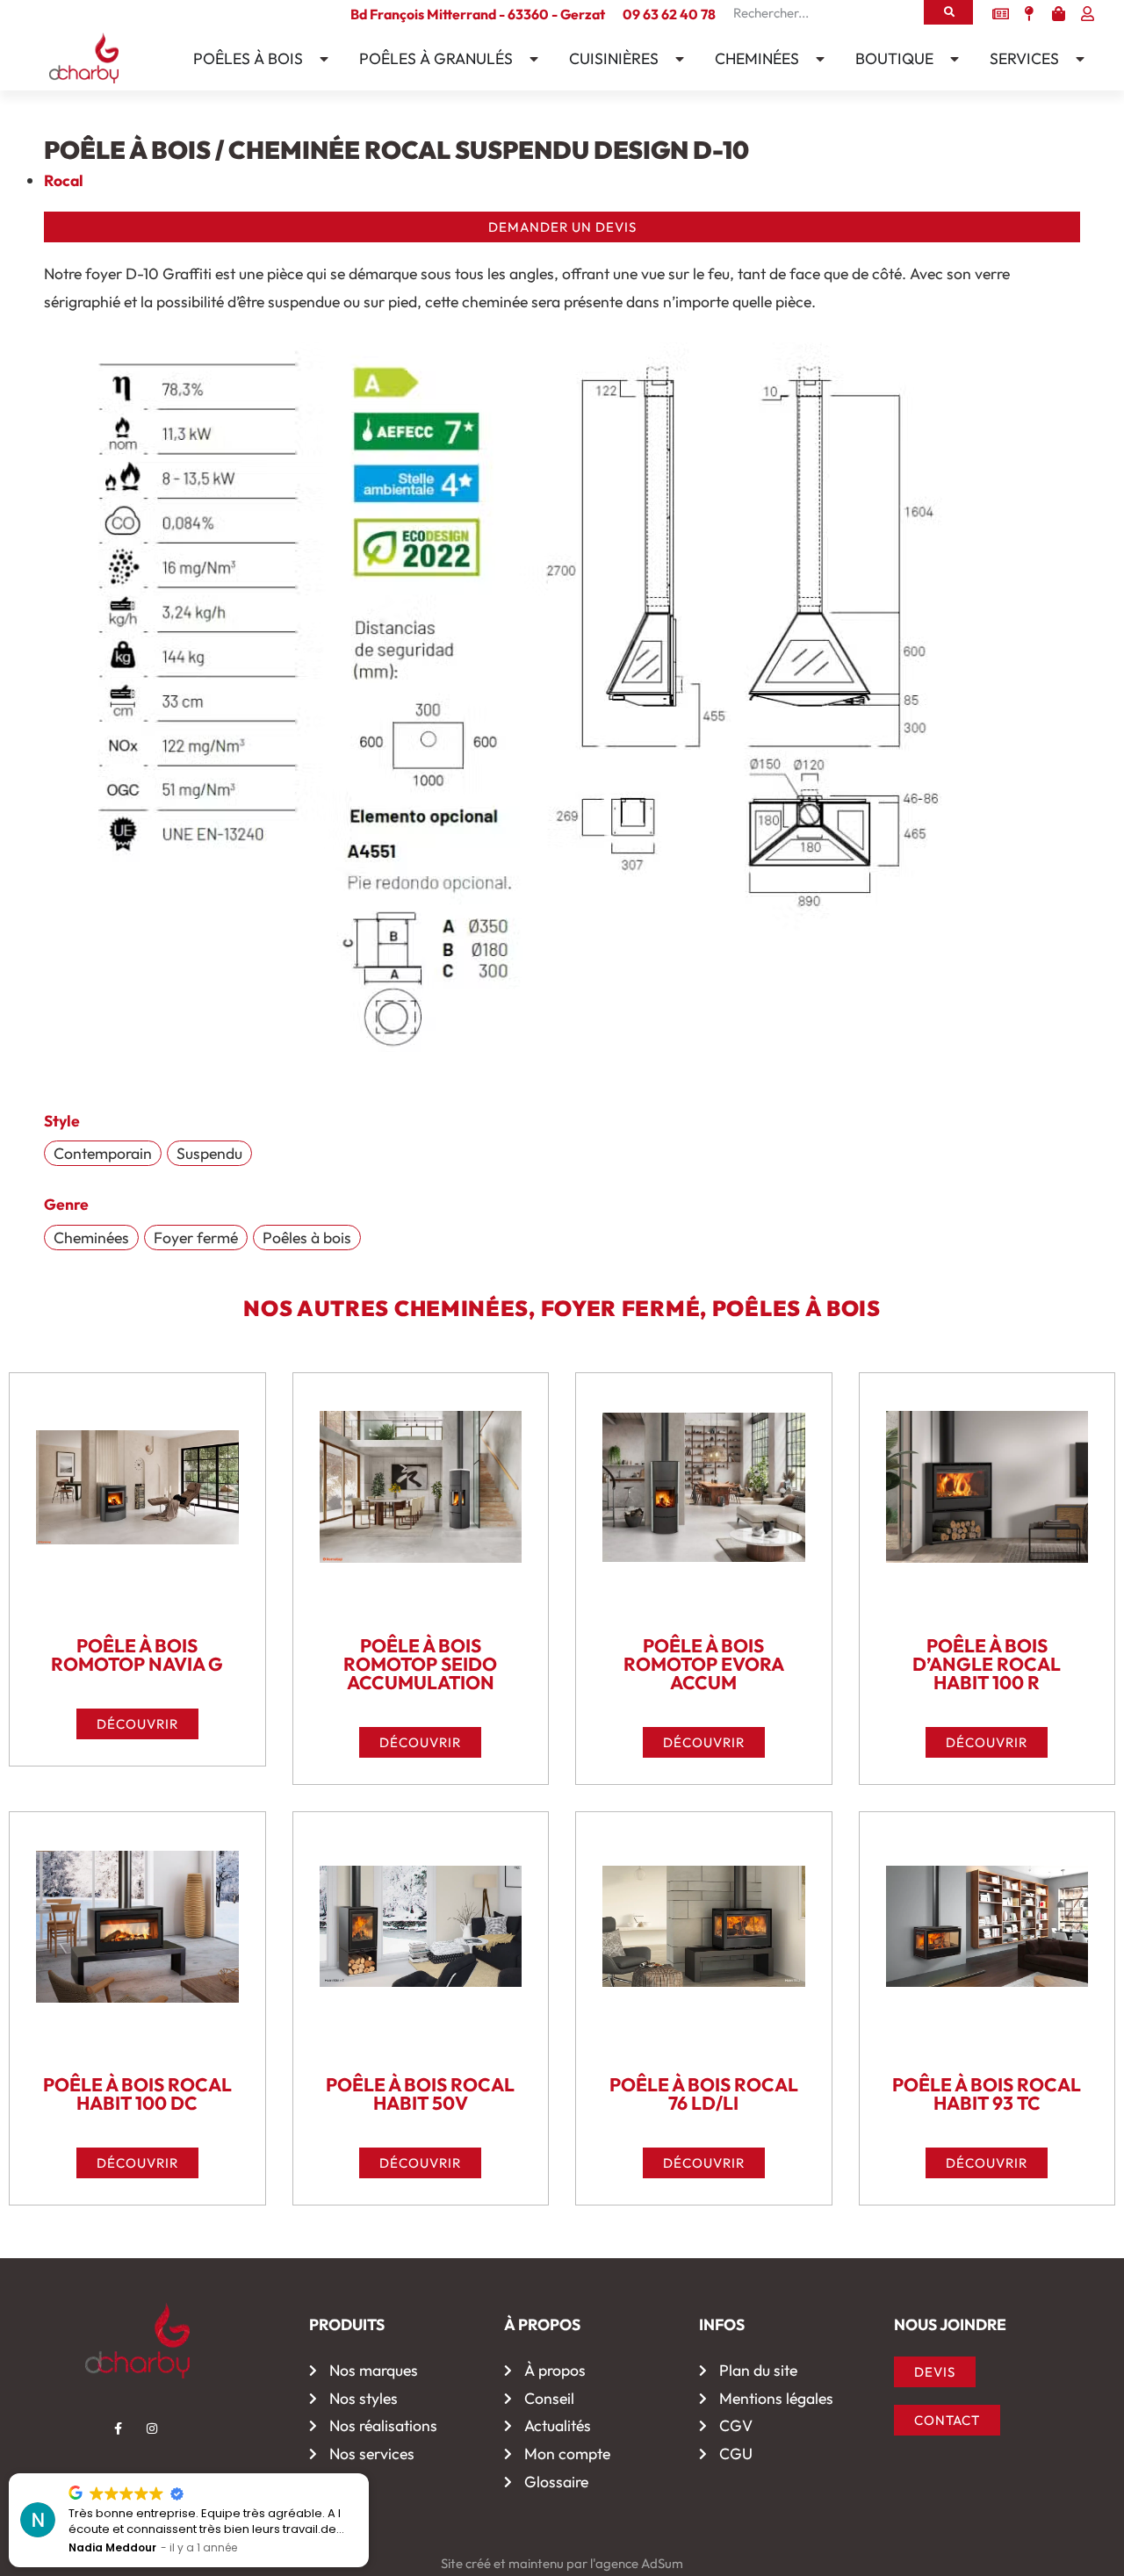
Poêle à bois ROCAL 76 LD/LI (704, 2094)
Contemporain (103, 1153)
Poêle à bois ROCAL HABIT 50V (420, 2094)
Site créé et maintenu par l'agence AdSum (562, 2563)
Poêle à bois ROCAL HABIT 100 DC (137, 2094)
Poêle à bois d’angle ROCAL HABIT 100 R (987, 1664)
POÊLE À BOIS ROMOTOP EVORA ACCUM (704, 1664)
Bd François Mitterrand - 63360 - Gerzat (478, 14)
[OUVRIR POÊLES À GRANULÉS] (530, 59)
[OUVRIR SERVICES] (1076, 59)
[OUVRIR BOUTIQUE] (950, 59)
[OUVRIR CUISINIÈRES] (675, 59)
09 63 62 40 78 (669, 14)
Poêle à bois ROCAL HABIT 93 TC (987, 2094)
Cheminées (91, 1238)
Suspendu (209, 1153)
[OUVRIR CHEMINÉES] (816, 59)
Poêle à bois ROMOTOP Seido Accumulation (420, 1664)
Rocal (64, 180)
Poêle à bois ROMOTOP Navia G (137, 1655)
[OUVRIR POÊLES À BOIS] (320, 59)
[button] (368, 2474)
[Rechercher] (948, 12)
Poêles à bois (307, 1238)
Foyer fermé (196, 1238)
